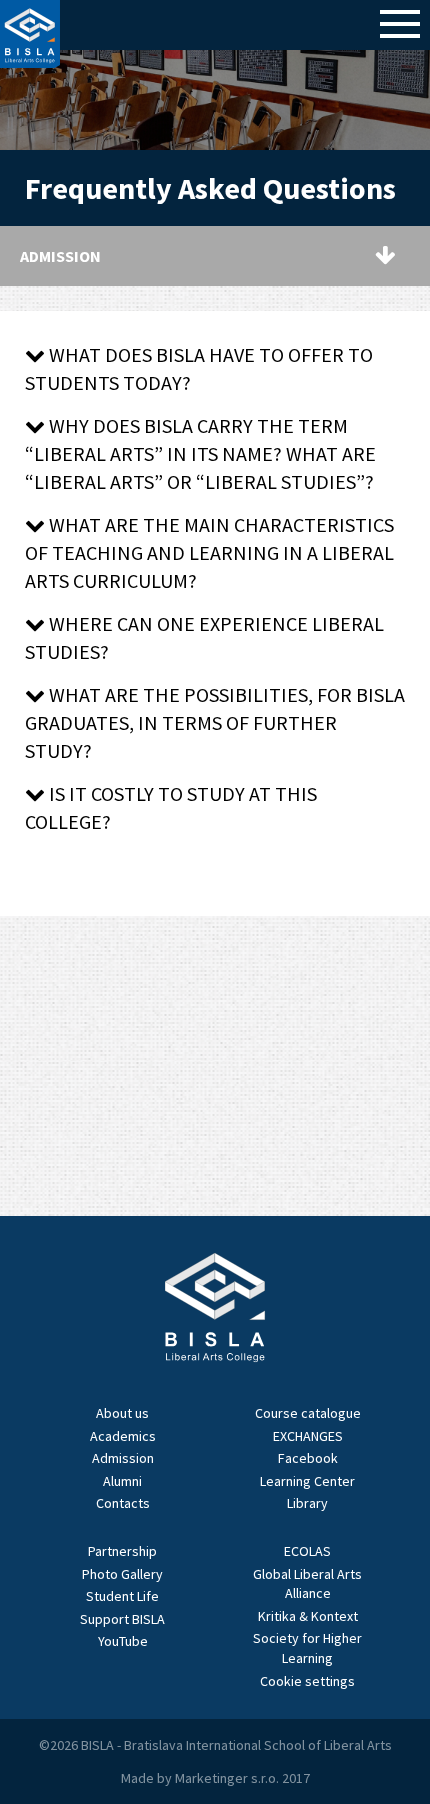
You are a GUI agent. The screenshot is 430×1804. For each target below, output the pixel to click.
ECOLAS (307, 1551)
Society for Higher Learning (307, 1648)
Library (307, 1503)
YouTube (123, 1641)
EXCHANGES (308, 1436)
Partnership (122, 1551)
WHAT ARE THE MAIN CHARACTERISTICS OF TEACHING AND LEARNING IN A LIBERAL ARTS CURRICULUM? (209, 552)
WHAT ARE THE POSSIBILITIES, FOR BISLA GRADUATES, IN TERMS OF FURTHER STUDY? (215, 722)
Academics (123, 1436)
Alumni (122, 1481)
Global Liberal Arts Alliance (307, 1584)
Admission (123, 1458)
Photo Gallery (122, 1574)
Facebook (308, 1458)
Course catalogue (308, 1413)
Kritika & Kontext (308, 1616)
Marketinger (213, 1778)
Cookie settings (307, 1681)
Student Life (122, 1596)
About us (122, 1413)
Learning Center (307, 1481)
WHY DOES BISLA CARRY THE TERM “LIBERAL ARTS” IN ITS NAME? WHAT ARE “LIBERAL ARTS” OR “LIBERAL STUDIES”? (200, 453)
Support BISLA (122, 1619)
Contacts (123, 1503)
